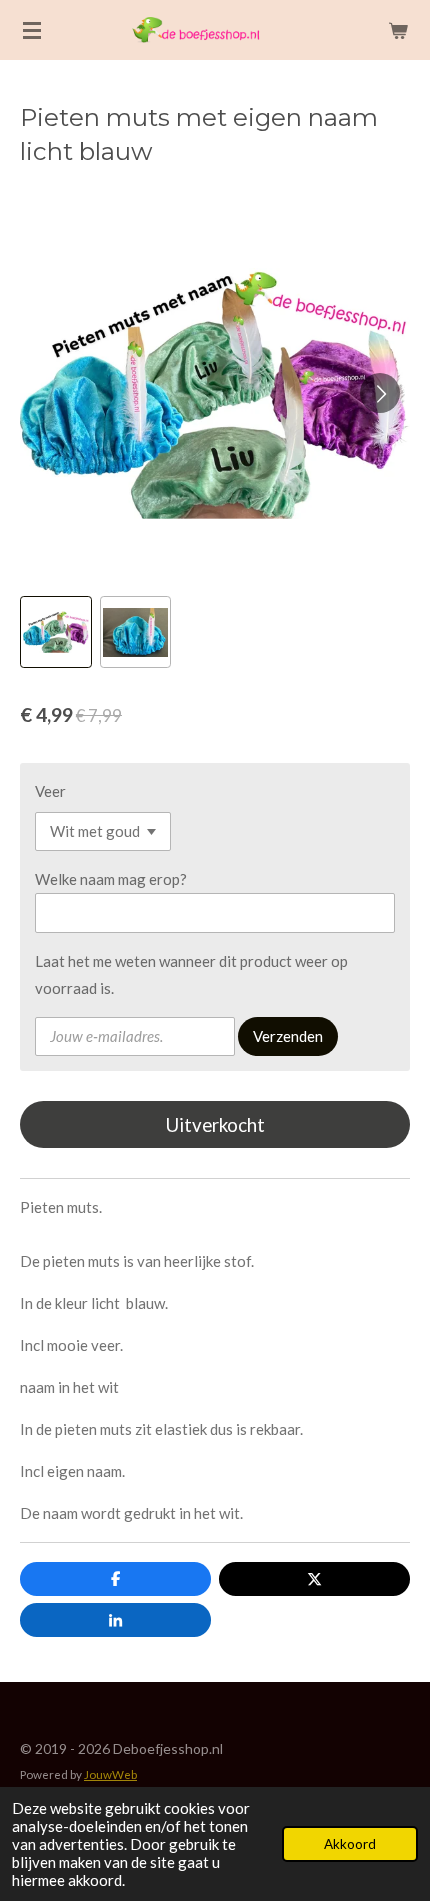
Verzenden (288, 1036)
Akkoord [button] (350, 1844)
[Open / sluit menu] (32, 30)
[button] (56, 632)
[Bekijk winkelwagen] (398, 30)
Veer (50, 791)
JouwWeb (110, 1774)
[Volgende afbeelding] (380, 393)
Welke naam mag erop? (111, 879)
